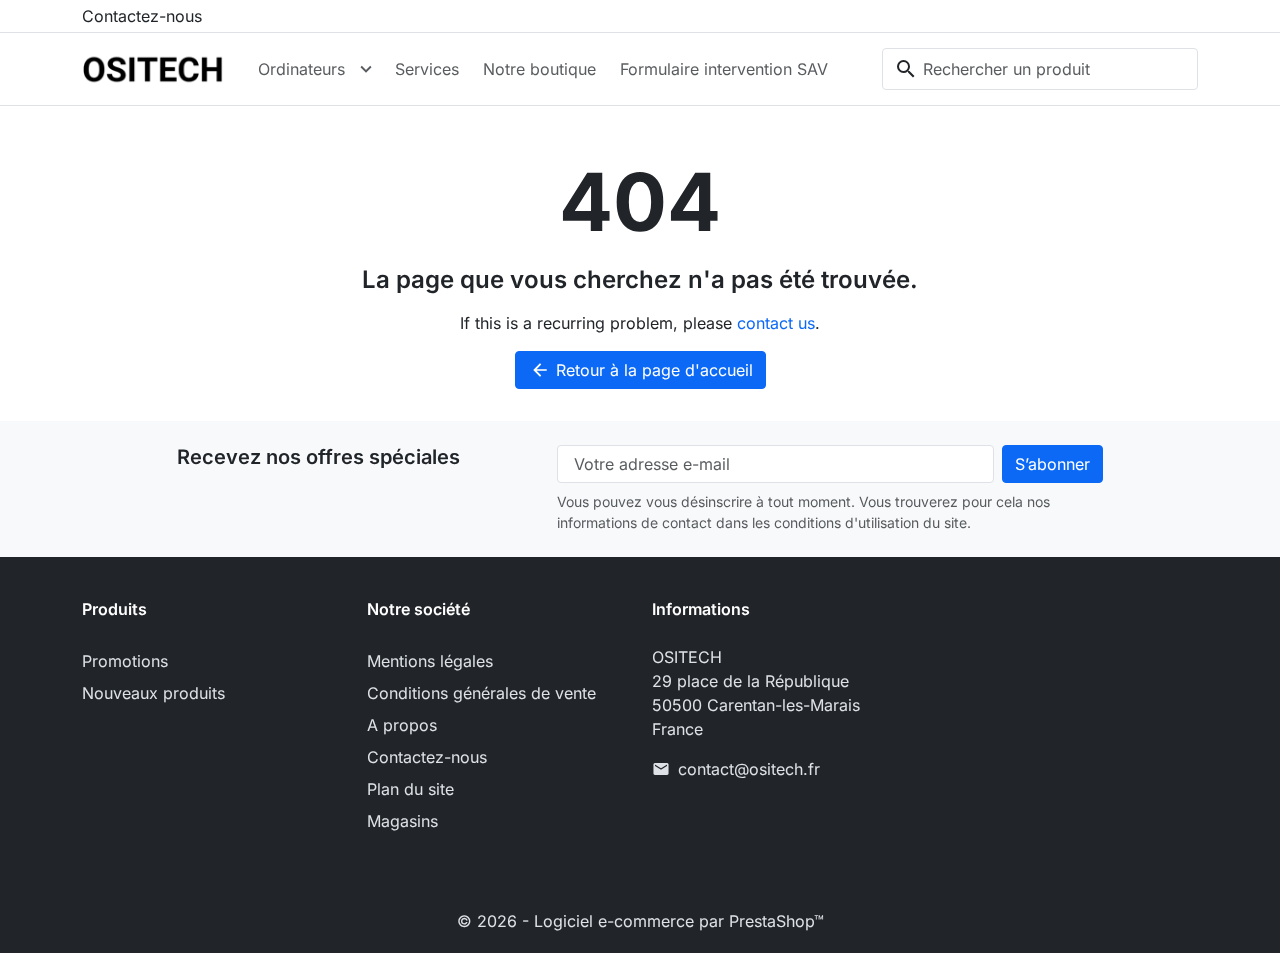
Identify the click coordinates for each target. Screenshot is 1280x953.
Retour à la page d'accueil (641, 370)
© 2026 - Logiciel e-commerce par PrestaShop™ (640, 921)
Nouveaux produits (153, 693)
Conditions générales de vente (481, 693)
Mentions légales (430, 661)
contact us (776, 323)
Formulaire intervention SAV (724, 69)
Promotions (125, 661)
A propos (402, 725)
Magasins (402, 821)
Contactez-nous (142, 16)
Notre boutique (539, 69)
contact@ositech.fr (749, 769)
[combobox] (1040, 69)
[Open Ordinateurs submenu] (366, 69)
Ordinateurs (301, 69)
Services (427, 69)
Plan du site (410, 789)
